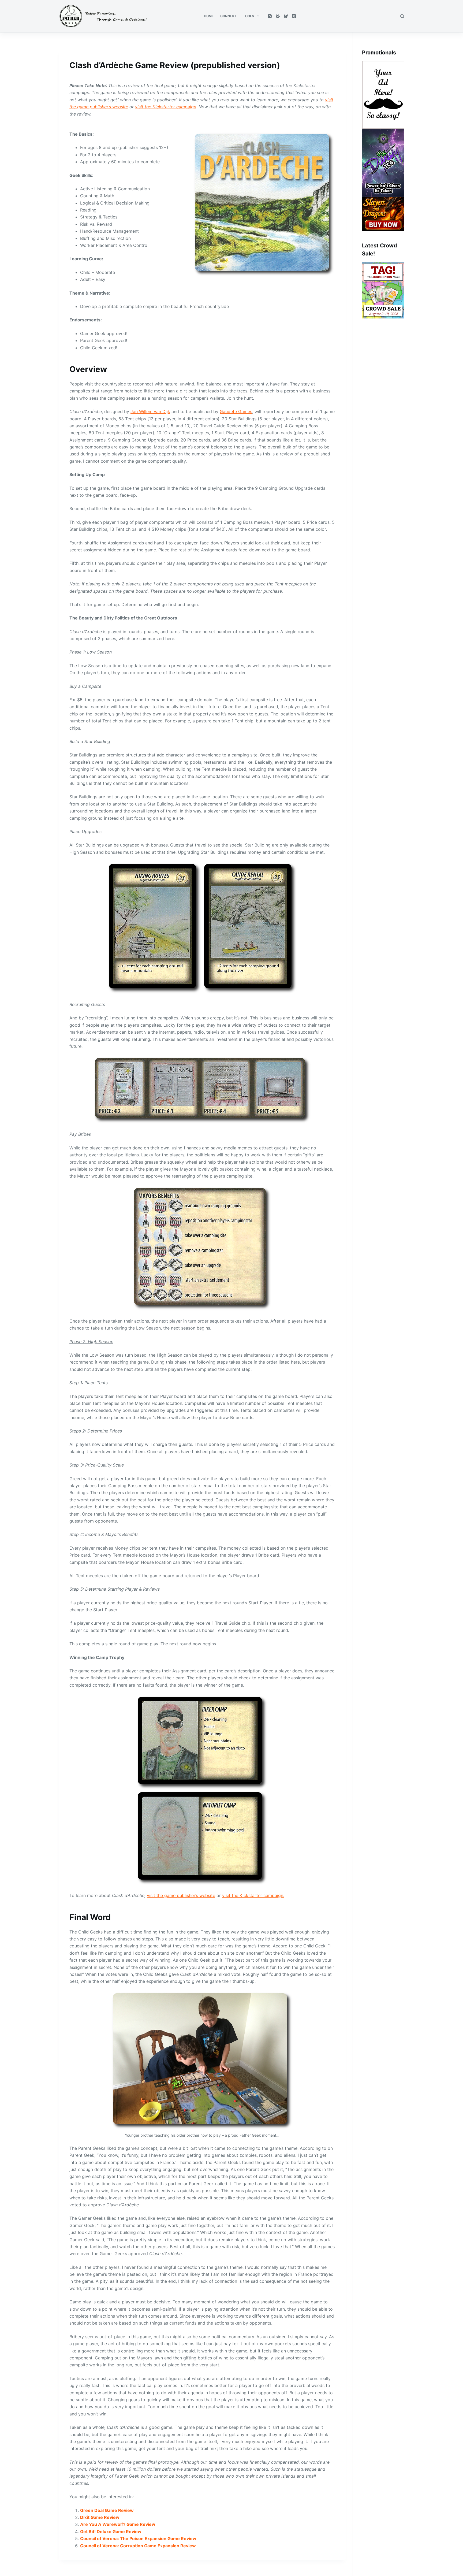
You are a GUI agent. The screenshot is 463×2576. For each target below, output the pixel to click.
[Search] (402, 16)
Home (209, 16)
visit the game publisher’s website (181, 1895)
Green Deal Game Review (107, 2510)
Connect (228, 16)
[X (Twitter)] (294, 16)
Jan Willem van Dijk (150, 411)
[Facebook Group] (278, 16)
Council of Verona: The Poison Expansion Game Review (138, 2538)
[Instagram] (270, 16)
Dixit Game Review (100, 2517)
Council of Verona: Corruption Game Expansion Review (138, 2546)
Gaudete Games (236, 411)
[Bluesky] (286, 16)
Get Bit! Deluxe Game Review (111, 2532)
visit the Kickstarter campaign (166, 107)
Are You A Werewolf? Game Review (118, 2524)
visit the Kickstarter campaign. (253, 1895)
